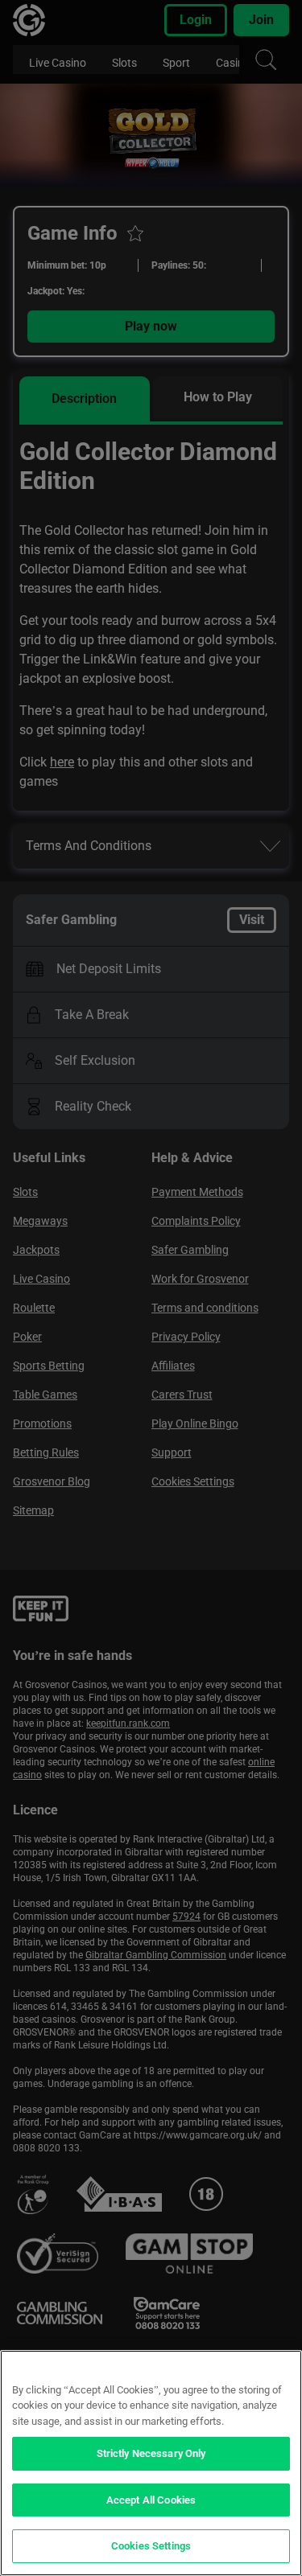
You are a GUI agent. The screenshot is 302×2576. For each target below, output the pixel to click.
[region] (151, 2463)
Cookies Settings (151, 2546)
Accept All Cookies (151, 2500)
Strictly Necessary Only (151, 2453)
